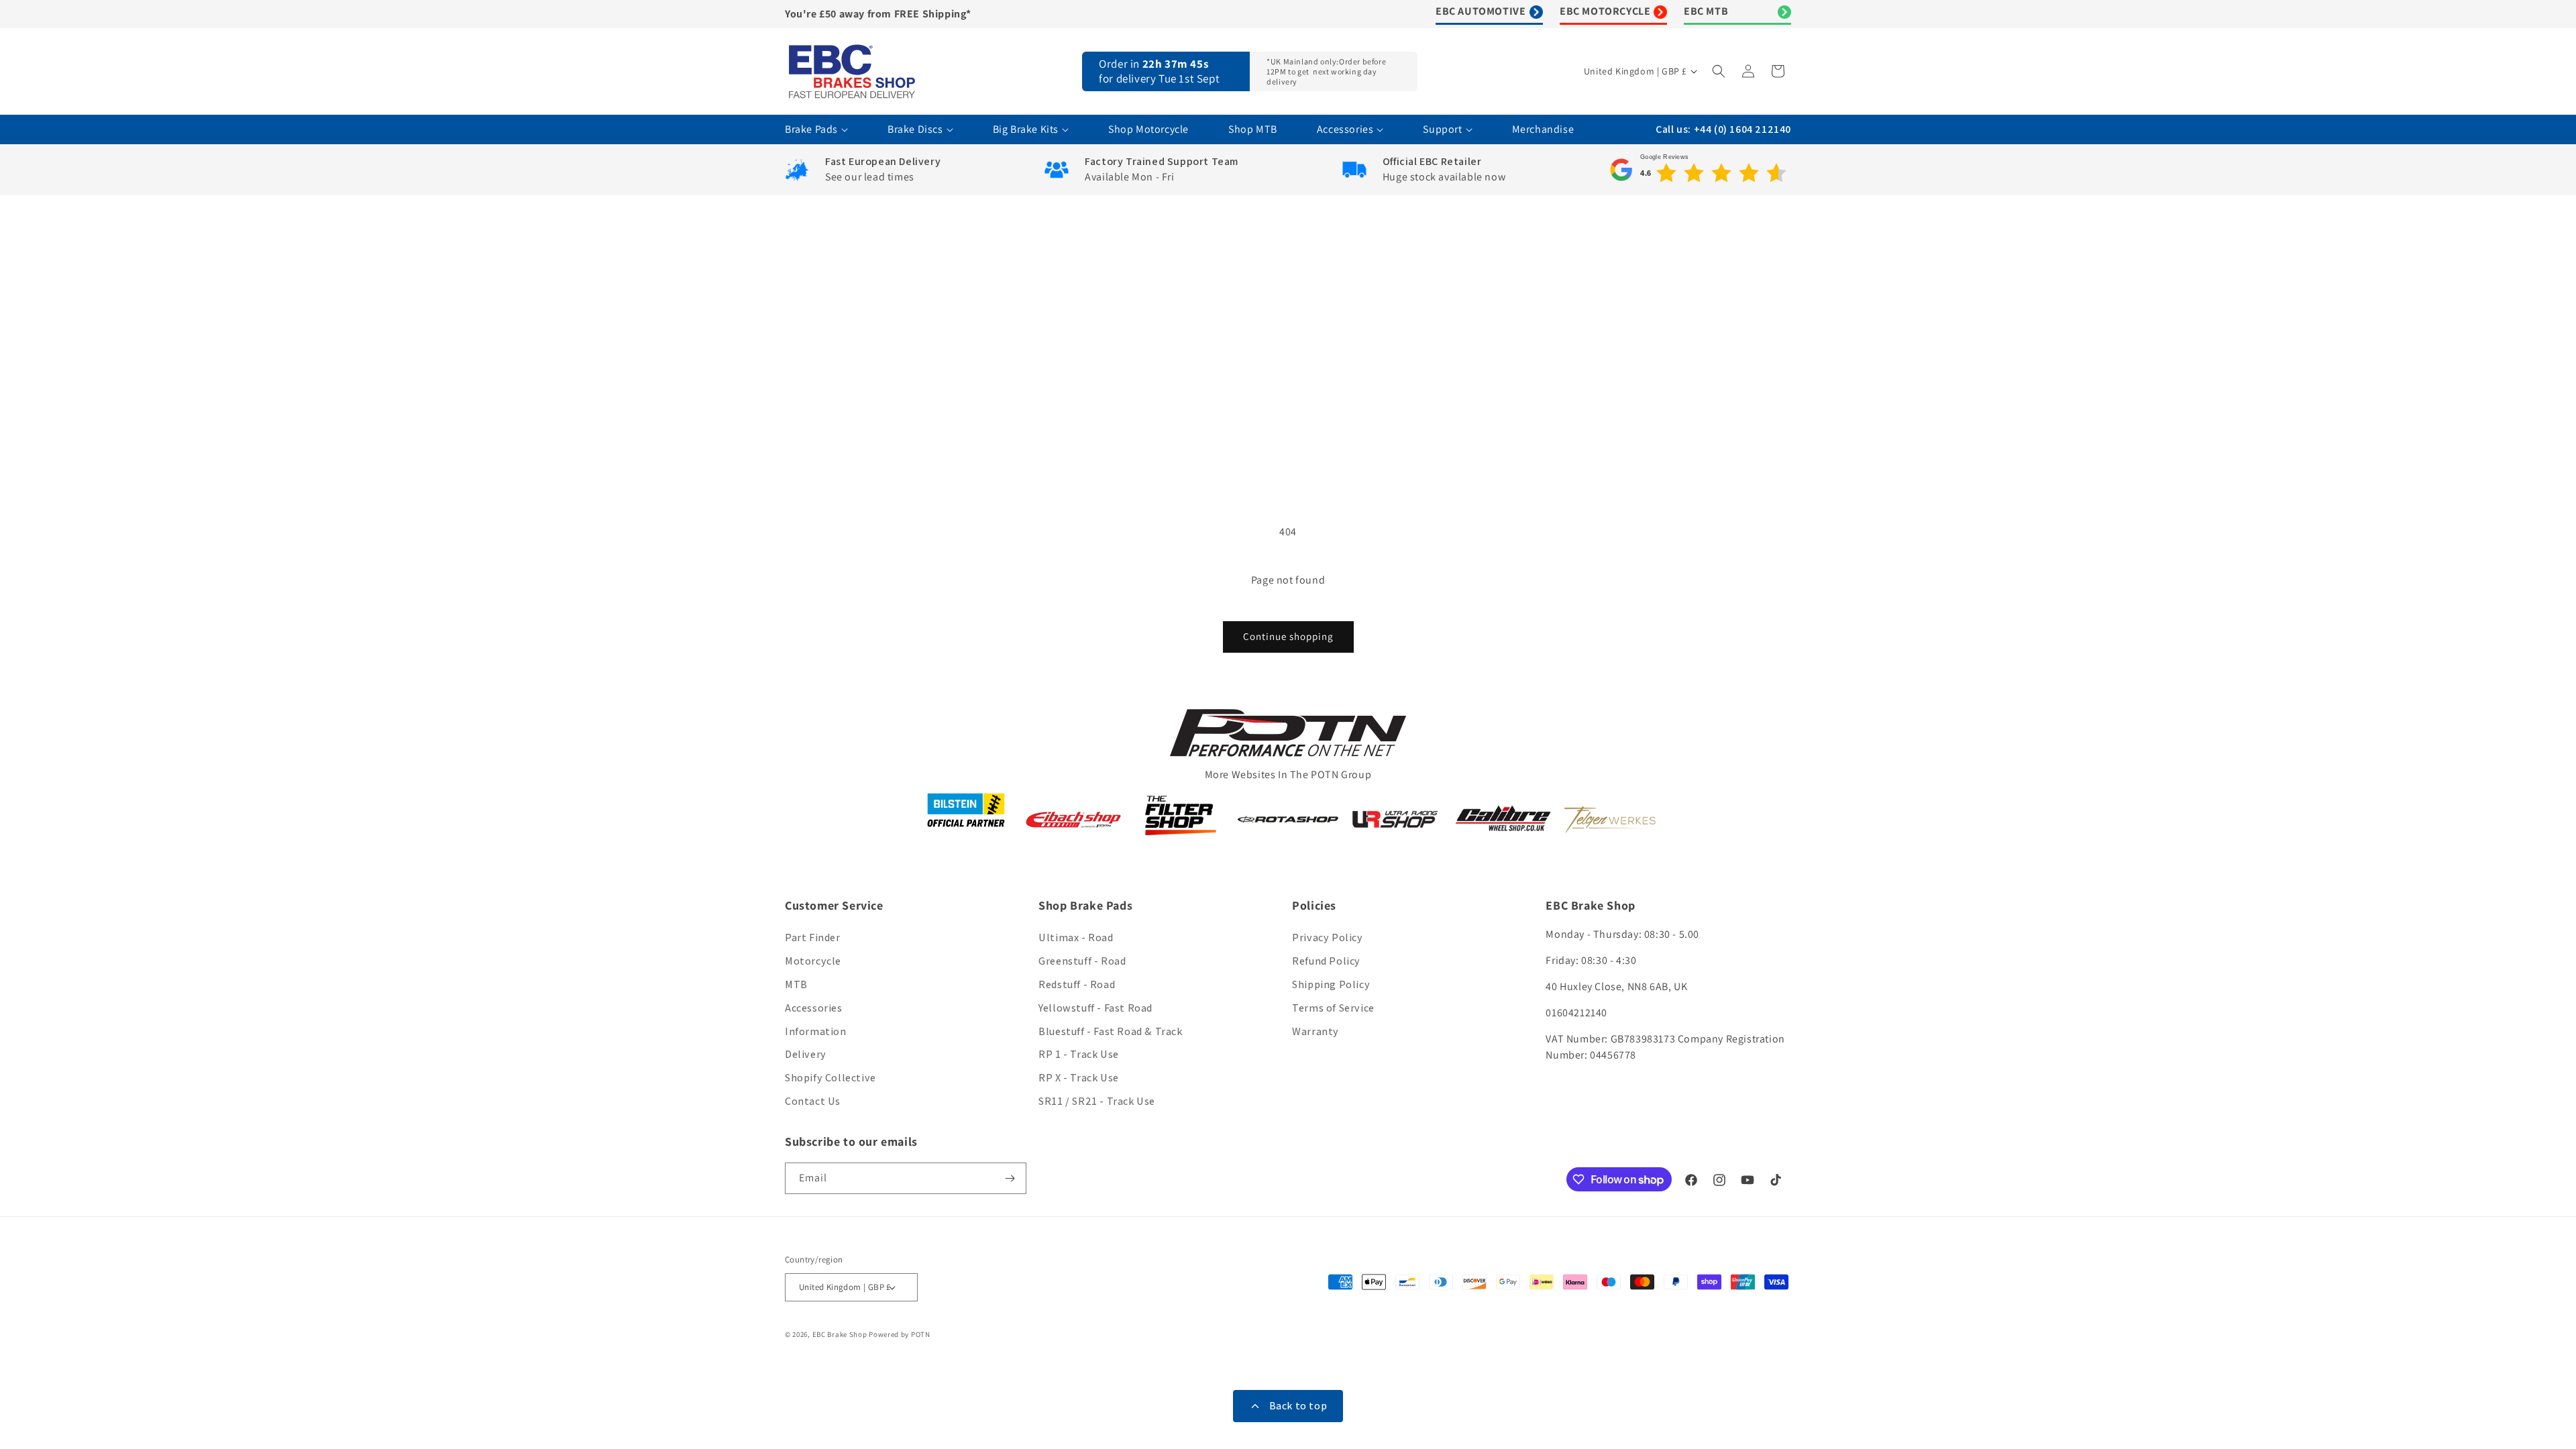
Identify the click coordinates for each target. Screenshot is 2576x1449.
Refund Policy (1326, 961)
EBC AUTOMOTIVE (1481, 11)
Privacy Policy (1327, 937)
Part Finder (813, 937)
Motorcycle (813, 961)
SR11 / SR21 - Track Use (1097, 1101)
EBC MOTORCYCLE (1605, 11)
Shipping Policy (1331, 984)
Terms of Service (1333, 1008)
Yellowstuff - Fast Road (1095, 1008)
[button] (1720, 71)
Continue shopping (1288, 636)
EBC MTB (1706, 11)
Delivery (806, 1054)
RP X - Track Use (1079, 1078)
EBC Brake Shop (840, 1334)
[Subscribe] (1011, 1178)
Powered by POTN (900, 1334)
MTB (796, 984)
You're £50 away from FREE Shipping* (878, 14)
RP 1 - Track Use (1079, 1054)
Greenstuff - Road (1082, 961)
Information (816, 1031)
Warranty (1316, 1031)
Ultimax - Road (1076, 937)
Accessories (814, 1008)
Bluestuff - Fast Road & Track (1110, 1031)
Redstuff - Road (1077, 984)
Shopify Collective (830, 1078)
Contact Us (813, 1101)
